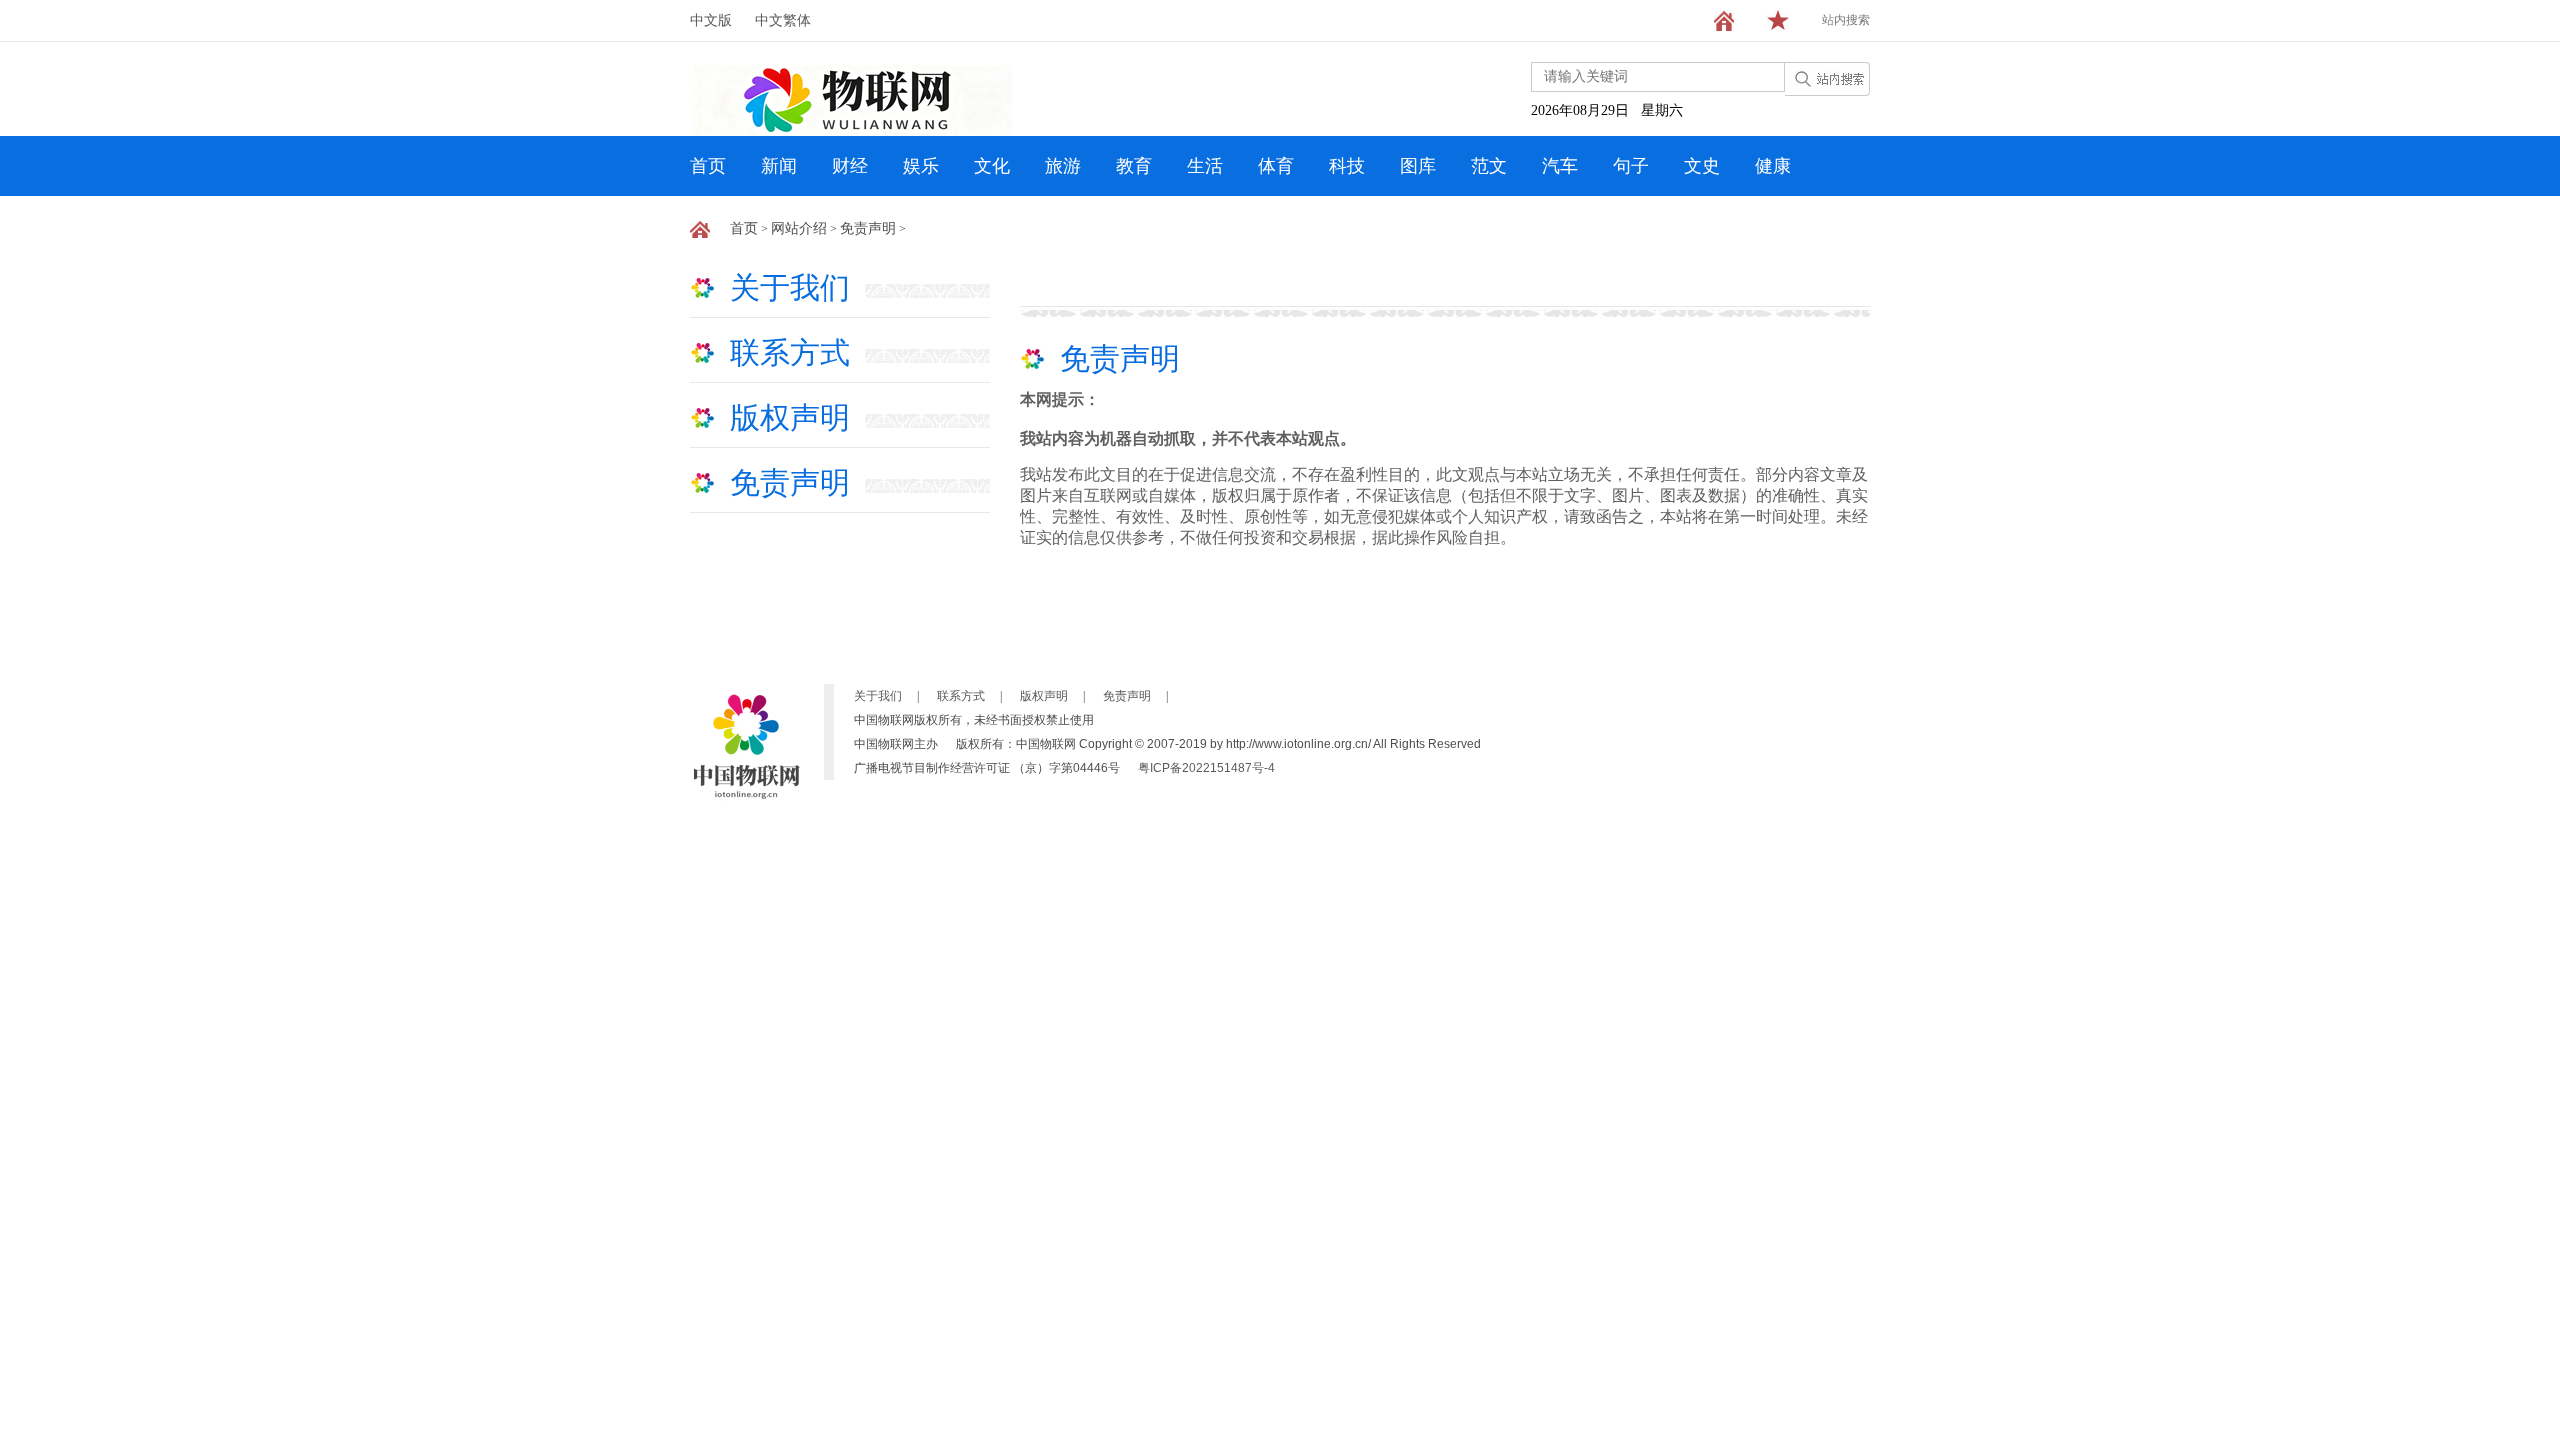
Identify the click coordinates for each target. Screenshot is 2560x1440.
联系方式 (790, 352)
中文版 (711, 20)
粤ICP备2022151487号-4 (1206, 768)
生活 (1205, 166)
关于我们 (790, 287)
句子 (1631, 166)
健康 (1773, 166)
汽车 (1560, 166)
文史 (1702, 166)
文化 (992, 166)
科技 (1347, 166)
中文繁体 (783, 20)
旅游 (1063, 166)
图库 (1418, 166)
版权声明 (790, 417)
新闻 (779, 166)
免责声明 (868, 228)
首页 (708, 166)
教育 (1134, 166)
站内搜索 (1846, 20)
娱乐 (921, 166)
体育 (1276, 166)
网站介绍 (799, 228)
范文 (1489, 166)
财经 (850, 166)
